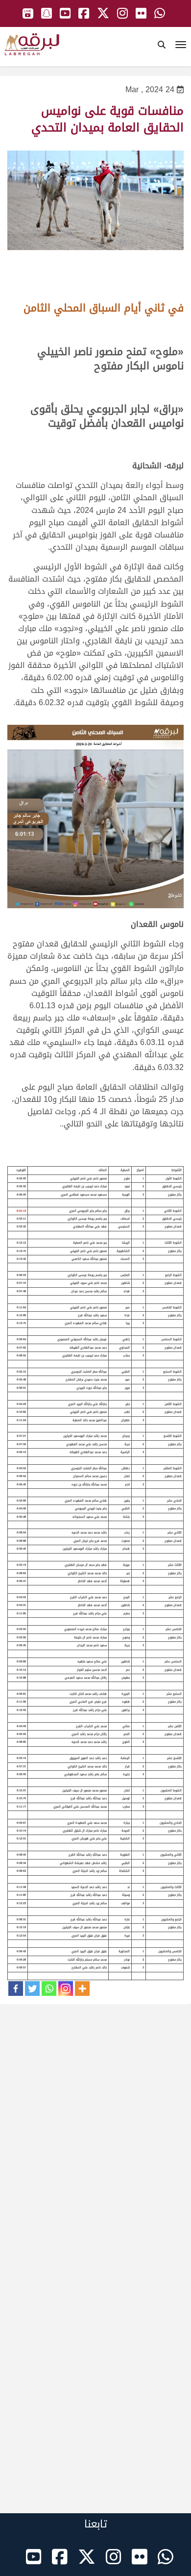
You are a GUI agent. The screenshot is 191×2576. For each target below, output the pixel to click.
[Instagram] (66, 1989)
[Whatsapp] (49, 1989)
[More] (82, 1989)
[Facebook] (16, 1989)
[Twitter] (32, 1989)
